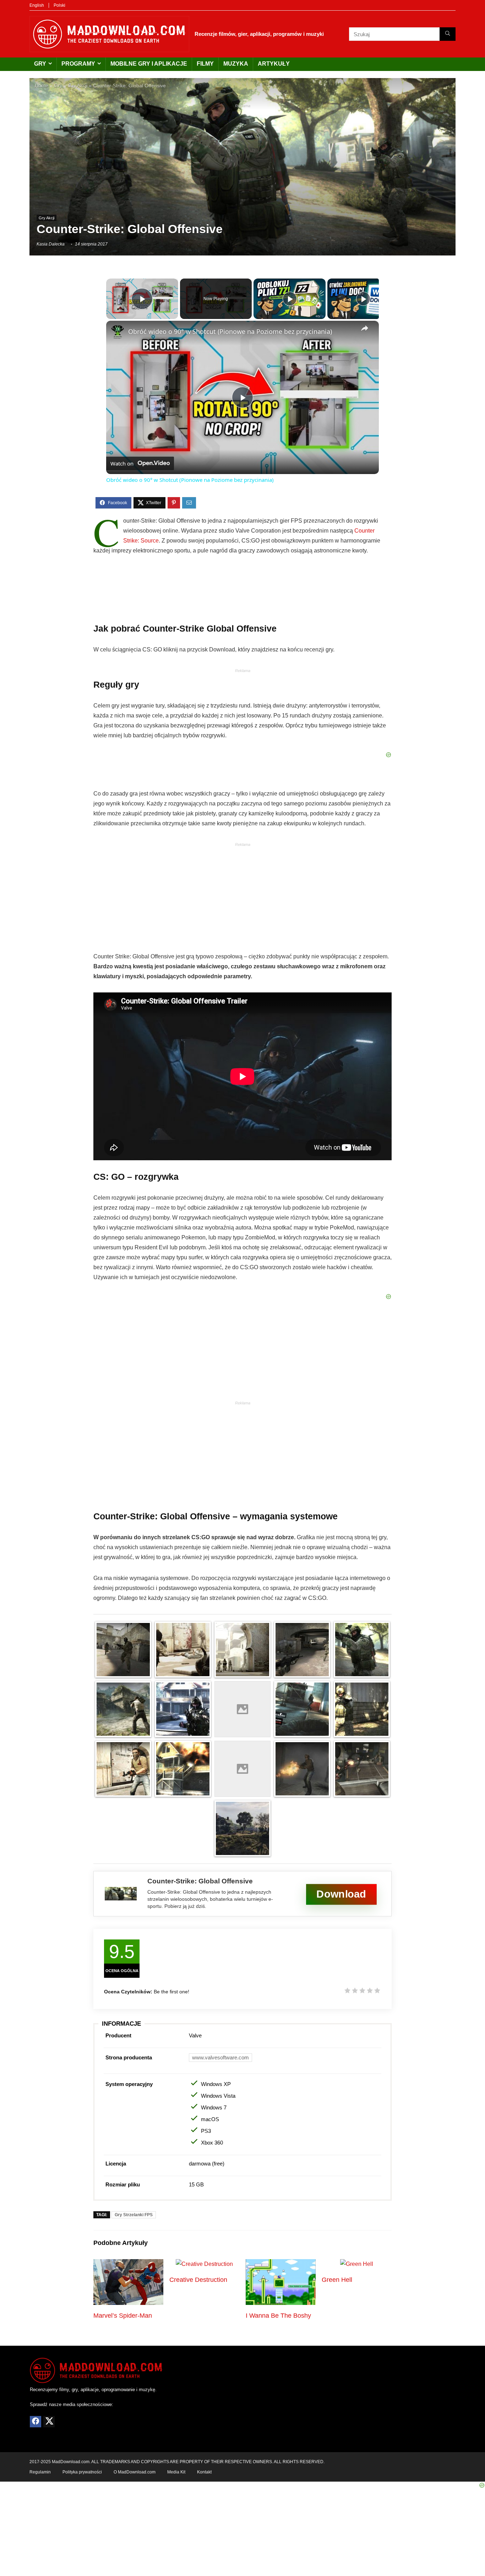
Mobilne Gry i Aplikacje (149, 64)
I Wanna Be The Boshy (278, 2316)
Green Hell (337, 2280)
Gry (40, 64)
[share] (365, 328)
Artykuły (274, 64)
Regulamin (40, 2472)
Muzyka (236, 64)
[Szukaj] (448, 34)
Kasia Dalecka (51, 244)
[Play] (290, 299)
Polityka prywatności (82, 2472)
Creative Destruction (198, 2280)
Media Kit (176, 2472)
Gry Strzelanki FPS (134, 2215)
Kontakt (204, 2472)
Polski (59, 5)
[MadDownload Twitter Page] (49, 2421)
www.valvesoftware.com (220, 2057)
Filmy (205, 64)
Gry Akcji (78, 86)
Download (341, 1894)
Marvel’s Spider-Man (123, 2316)
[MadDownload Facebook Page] (36, 2421)
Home (42, 86)
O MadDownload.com (135, 2472)
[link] (118, 332)
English (37, 5)
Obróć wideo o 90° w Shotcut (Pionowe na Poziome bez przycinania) (230, 331)
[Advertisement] (243, 161)
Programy (78, 64)
